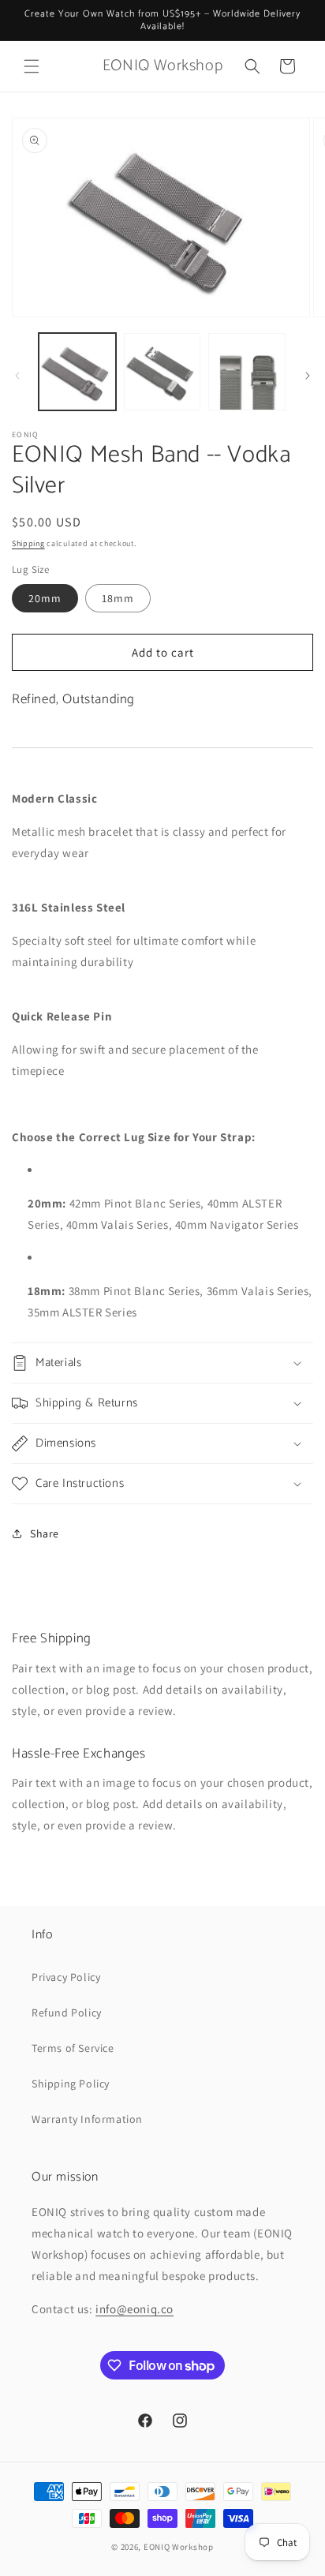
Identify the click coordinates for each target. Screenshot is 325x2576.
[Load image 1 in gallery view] (77, 372)
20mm (45, 598)
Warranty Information (87, 2119)
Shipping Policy (71, 2084)
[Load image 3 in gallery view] (247, 372)
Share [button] (45, 1533)
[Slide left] (17, 376)
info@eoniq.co (134, 2309)
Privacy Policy (66, 1977)
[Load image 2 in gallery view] (162, 372)
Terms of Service (73, 2048)
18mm (118, 598)
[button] (32, 66)
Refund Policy (67, 2012)
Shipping (28, 543)
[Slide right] (308, 376)
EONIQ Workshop (179, 2547)
